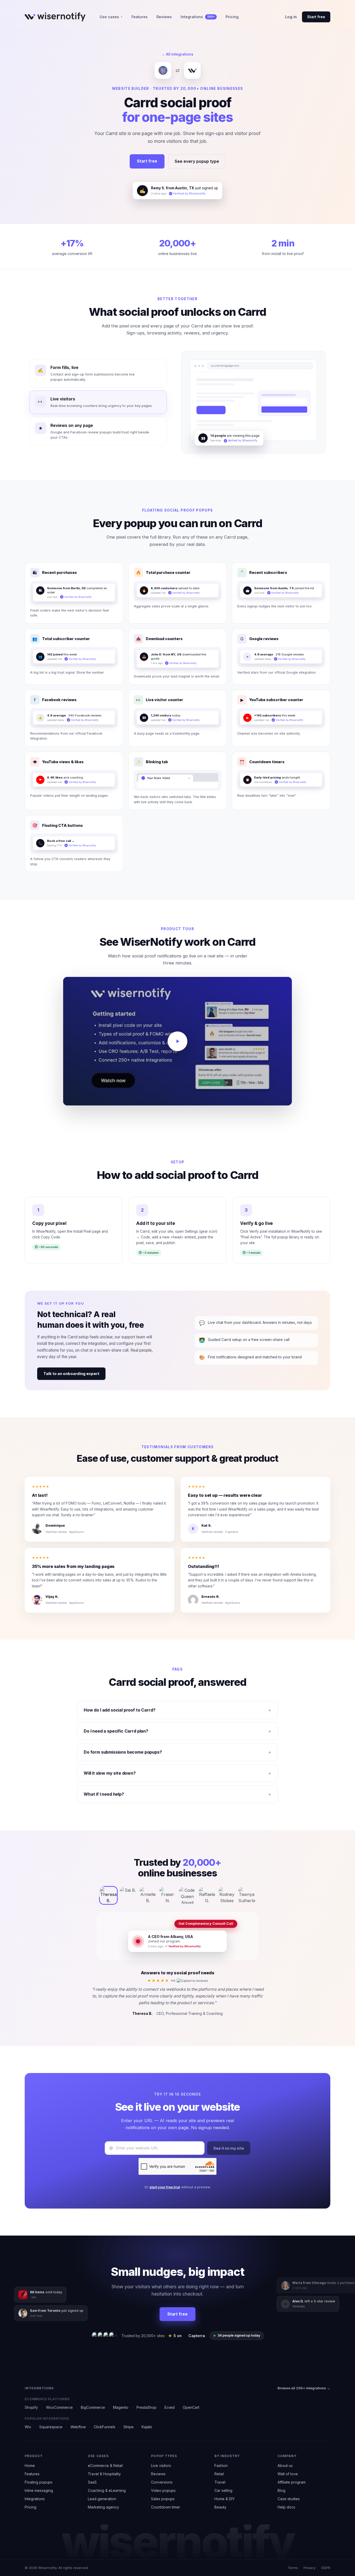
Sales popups (163, 2499)
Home (30, 2466)
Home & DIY (225, 2499)
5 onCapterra (187, 2336)
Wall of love (288, 2474)
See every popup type (197, 161)
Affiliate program (292, 2482)
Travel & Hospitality (104, 2474)
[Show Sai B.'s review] (128, 1891)
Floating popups (39, 2482)
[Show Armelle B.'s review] (148, 1891)
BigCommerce (93, 2407)
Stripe (129, 2427)
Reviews (164, 17)
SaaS (92, 2482)
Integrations (198, 17)
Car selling (223, 2490)
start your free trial (165, 2183)
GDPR (326, 2568)
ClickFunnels (105, 2427)
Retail (219, 2474)
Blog (281, 2490)
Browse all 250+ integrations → (304, 2388)
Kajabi (147, 2427)
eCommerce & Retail (105, 2466)
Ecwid (170, 2407)
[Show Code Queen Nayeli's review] (187, 1891)
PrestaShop (146, 2407)
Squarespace (51, 2427)
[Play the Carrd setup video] (177, 1037)
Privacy (310, 2568)
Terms (293, 2568)
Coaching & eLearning (107, 2490)
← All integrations (177, 54)
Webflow (78, 2427)
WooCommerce (59, 2407)
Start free (316, 17)
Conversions (162, 2482)
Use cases (111, 17)
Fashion (221, 2466)
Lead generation (102, 2499)
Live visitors (161, 2466)
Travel (220, 2482)
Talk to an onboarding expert (71, 1369)
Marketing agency (103, 2507)
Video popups (163, 2490)
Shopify (31, 2407)
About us (285, 2466)
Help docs (286, 2507)
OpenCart (191, 2407)
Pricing (232, 17)
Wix (28, 2427)
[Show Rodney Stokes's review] (227, 1891)
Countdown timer (166, 2507)
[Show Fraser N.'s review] (168, 1891)
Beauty (220, 2507)
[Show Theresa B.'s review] (108, 1891)
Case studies (289, 2499)
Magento (121, 2407)
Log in (291, 17)
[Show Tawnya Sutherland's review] (247, 1891)
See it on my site (229, 2144)
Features (140, 17)
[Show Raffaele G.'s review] (207, 1891)
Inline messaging (39, 2490)
